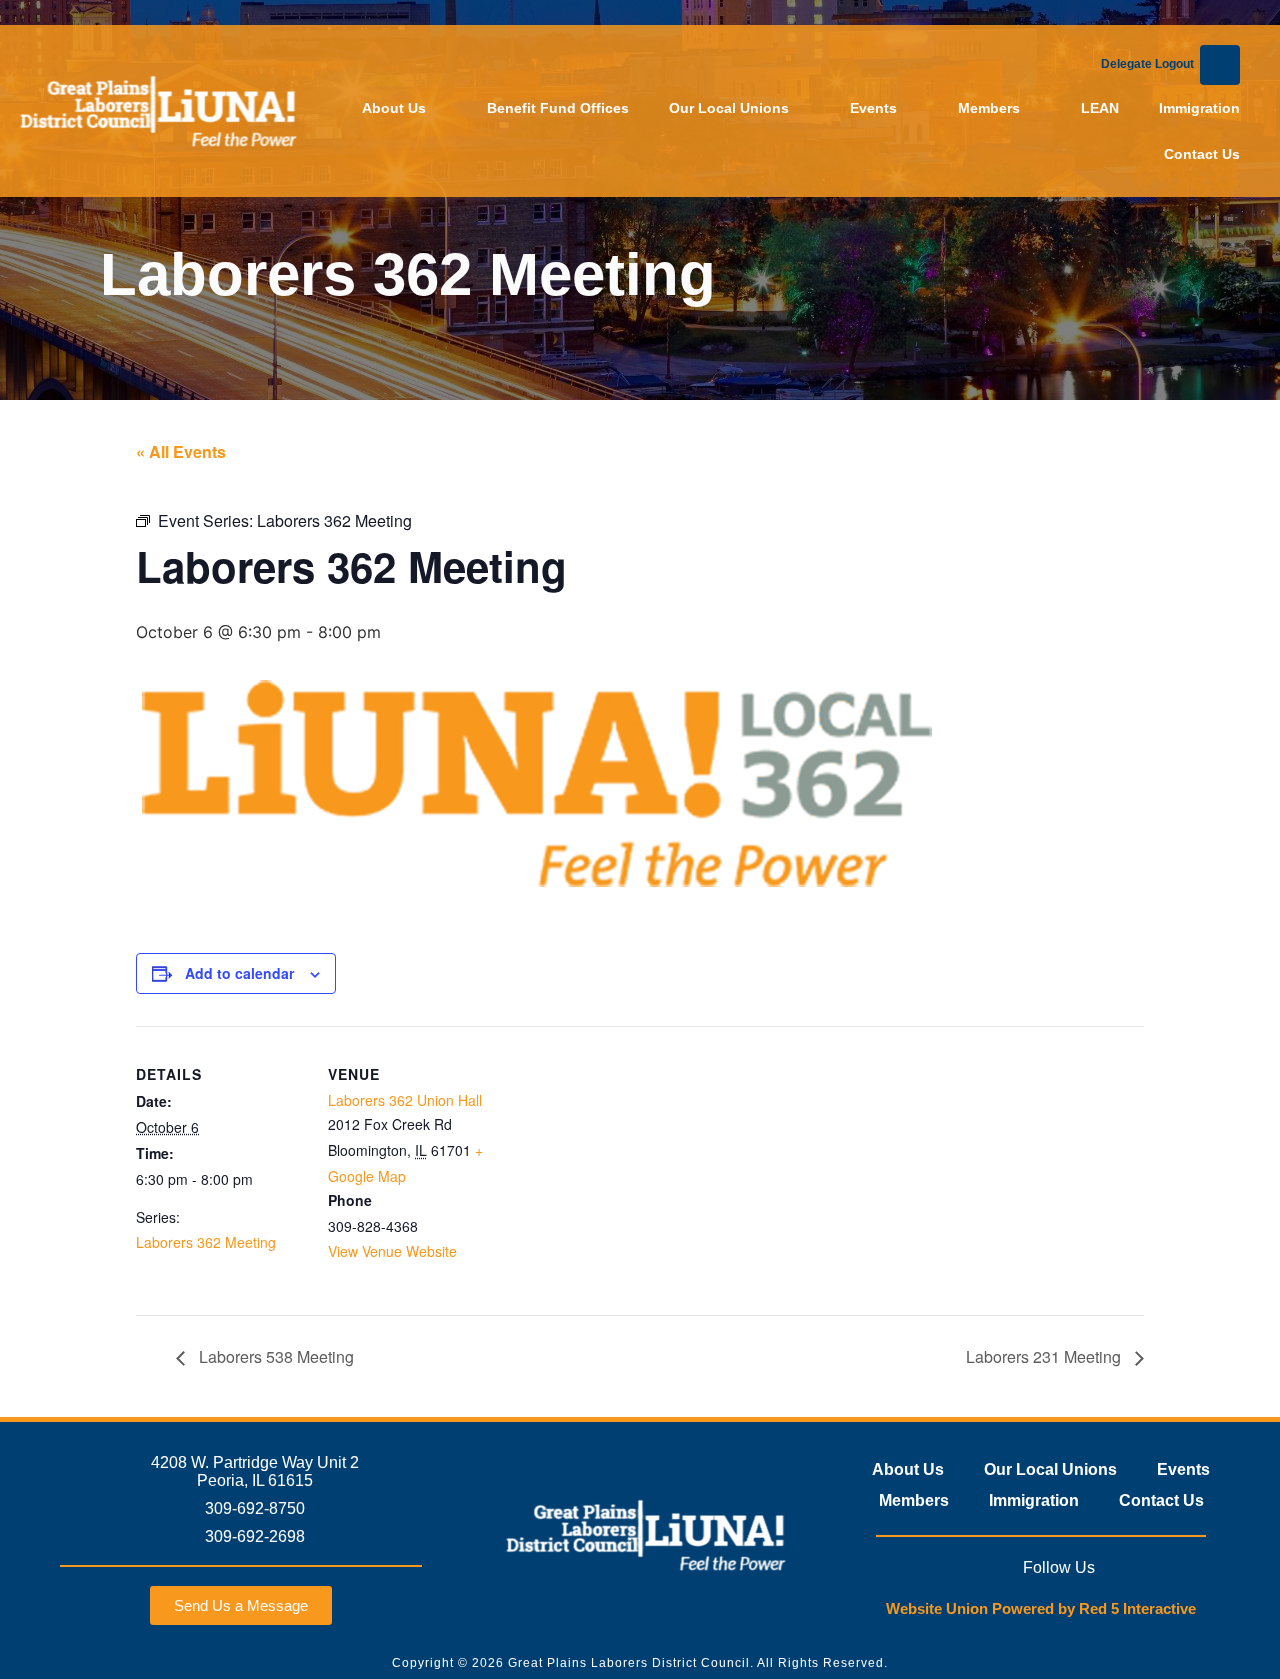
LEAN (1100, 108)
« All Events (181, 451)
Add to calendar (239, 973)
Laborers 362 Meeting (206, 1242)
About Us (394, 108)
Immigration (1199, 108)
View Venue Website (392, 1251)
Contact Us (1202, 154)
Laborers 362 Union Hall (405, 1100)
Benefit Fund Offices (558, 108)
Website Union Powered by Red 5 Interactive (1041, 1608)
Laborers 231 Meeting (1045, 1356)
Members (989, 108)
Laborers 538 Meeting (274, 1356)
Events (873, 108)
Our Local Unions (729, 108)
